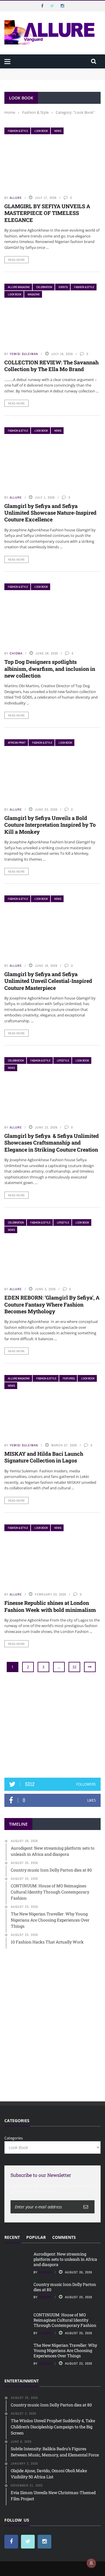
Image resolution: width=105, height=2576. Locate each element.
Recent (12, 2237)
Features (69, 1378)
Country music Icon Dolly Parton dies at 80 (65, 2287)
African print (17, 743)
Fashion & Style (18, 131)
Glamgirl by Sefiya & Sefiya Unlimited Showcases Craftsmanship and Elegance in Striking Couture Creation (52, 1143)
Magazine (34, 294)
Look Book (41, 131)
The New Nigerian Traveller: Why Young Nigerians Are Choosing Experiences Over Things (65, 2350)
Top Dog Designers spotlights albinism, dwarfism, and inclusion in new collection (50, 669)
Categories (14, 2138)
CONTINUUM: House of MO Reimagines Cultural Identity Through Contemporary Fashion (65, 2320)
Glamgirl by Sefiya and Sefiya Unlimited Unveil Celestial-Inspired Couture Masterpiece (48, 981)
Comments (64, 2237)
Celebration (44, 287)
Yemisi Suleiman (24, 354)
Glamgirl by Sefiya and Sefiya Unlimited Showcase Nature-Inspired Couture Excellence (50, 513)
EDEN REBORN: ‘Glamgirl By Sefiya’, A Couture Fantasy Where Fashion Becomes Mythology (52, 1304)
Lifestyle (63, 1060)
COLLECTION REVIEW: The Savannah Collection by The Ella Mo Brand (51, 366)
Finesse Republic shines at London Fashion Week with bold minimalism (50, 1606)
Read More (16, 260)
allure (16, 198)
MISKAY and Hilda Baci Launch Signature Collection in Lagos (44, 1457)
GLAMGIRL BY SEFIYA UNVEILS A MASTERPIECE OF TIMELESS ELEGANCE (47, 213)
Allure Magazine (19, 287)
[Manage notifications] (91, 2563)
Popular (36, 2237)
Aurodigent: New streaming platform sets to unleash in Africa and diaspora (65, 2259)
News (58, 131)
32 (74, 1667)
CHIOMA (16, 653)
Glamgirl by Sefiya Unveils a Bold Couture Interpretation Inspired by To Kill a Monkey (50, 825)
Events (63, 287)
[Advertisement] (52, 1725)
